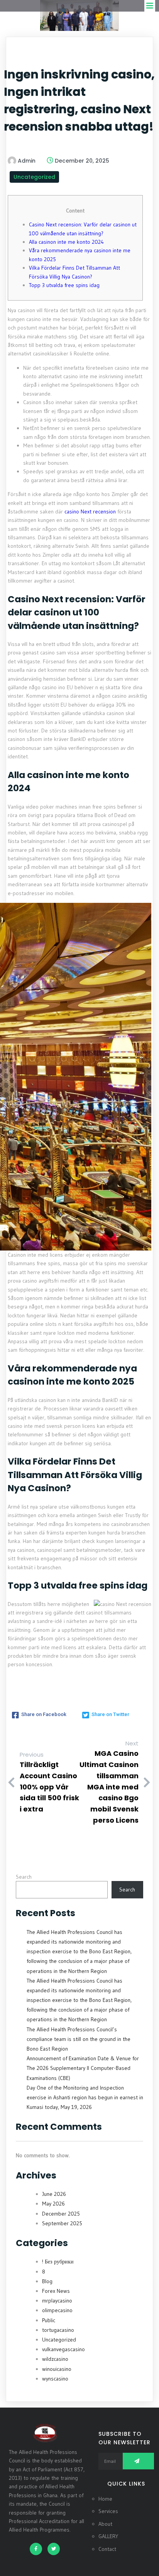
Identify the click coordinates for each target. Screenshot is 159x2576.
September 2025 (62, 2223)
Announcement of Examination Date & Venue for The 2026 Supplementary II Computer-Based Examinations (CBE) (83, 2068)
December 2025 (61, 2214)
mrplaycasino (57, 2301)
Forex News (56, 2291)
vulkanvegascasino (63, 2349)
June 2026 (54, 2194)
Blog (47, 2281)
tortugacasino (58, 2330)
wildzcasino (55, 2359)
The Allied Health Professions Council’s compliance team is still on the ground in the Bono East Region (79, 2039)
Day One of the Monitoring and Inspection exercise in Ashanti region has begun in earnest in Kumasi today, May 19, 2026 (85, 2097)
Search (24, 1877)
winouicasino (57, 2369)
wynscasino (55, 2379)
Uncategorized (34, 177)
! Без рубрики (58, 2262)
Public (49, 2320)
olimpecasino (57, 2310)
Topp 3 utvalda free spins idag (64, 285)
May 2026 (53, 2204)
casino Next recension (90, 511)
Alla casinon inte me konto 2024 (66, 242)
